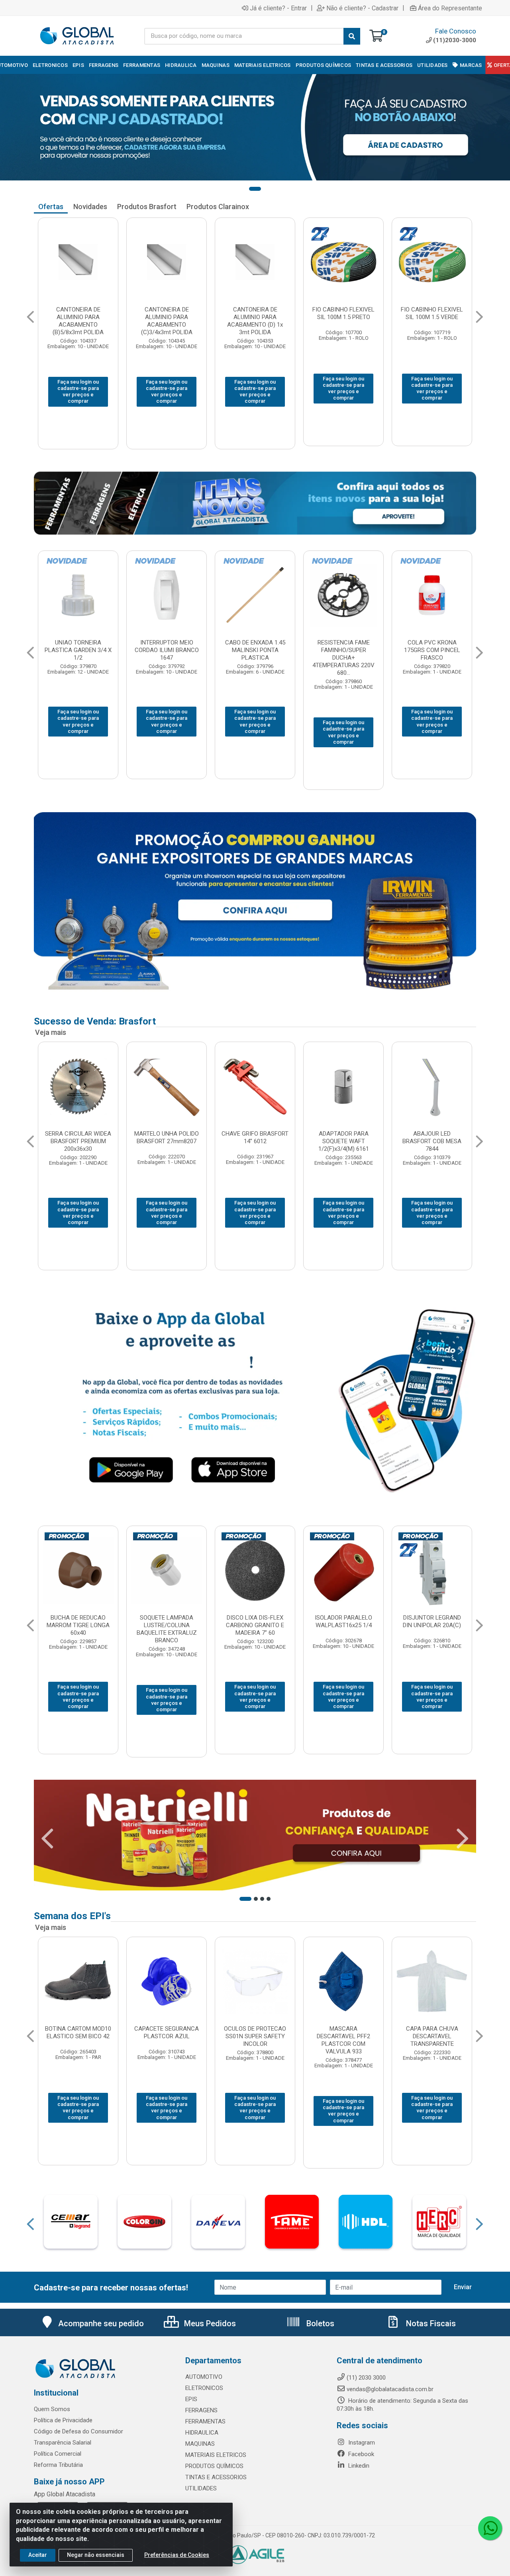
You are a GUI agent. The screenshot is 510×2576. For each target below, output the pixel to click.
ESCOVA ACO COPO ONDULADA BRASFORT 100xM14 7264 (167, 1141)
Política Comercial (58, 2454)
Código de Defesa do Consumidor (78, 2431)
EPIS (191, 2399)
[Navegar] (30, 317)
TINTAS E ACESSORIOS (216, 2477)
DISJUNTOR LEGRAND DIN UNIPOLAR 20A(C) (167, 1621)
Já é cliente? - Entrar (278, 8)
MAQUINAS (200, 2444)
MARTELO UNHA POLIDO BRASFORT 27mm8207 (343, 1137)
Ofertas (51, 207)
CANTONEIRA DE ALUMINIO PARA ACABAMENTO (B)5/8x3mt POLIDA (255, 321)
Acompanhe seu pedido (101, 2323)
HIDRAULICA (202, 2433)
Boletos (319, 2323)
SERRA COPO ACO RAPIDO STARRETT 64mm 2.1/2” (78, 317)
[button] (255, 189)
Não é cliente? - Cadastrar (362, 8)
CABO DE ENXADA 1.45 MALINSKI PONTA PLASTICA (432, 650)
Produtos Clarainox (218, 207)
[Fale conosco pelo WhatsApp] (490, 2528)
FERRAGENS (201, 2410)
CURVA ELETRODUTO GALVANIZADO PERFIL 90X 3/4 (78, 650)
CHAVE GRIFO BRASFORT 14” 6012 (432, 1137)
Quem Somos (52, 2409)
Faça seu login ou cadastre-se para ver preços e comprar (78, 388)
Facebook (360, 2454)
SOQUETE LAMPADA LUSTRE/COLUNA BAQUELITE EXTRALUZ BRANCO (432, 1629)
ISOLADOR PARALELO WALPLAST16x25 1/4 (78, 1621)
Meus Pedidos (209, 2323)
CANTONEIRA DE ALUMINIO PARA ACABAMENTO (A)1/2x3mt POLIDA (167, 321)
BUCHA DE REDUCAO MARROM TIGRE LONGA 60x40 (343, 1625)
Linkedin (358, 2466)
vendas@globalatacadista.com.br (390, 2389)
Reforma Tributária (58, 2465)
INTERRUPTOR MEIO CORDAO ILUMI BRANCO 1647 (344, 650)
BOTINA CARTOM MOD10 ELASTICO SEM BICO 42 (343, 2032)
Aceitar (38, 2555)
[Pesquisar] (352, 36)
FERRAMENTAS (205, 2421)
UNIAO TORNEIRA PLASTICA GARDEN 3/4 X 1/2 (255, 650)
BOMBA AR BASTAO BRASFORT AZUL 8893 (78, 1137)
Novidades (90, 207)
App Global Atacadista (65, 2494)
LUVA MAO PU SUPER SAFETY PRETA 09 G (255, 2032)
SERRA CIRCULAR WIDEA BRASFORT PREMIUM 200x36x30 (255, 1141)
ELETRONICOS (204, 2388)
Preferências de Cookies (177, 2555)
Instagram (361, 2443)
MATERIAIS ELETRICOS (216, 2455)
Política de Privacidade (63, 2420)
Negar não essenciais (96, 2555)
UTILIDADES (201, 2488)
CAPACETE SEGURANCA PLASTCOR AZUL (432, 2032)
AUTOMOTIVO (204, 2377)
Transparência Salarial (63, 2443)
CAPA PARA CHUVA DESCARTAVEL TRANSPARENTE (167, 2036)
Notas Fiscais (430, 2323)
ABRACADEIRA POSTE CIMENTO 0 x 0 (255, 1621)
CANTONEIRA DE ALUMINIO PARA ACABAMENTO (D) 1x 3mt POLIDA (432, 321)
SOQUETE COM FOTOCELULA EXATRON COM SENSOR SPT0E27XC (167, 654)
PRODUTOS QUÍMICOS (214, 2466)
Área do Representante (450, 8)
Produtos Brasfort (147, 207)
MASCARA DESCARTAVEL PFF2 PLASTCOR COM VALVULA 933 (78, 2040)
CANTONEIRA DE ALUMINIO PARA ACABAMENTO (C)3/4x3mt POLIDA (344, 321)
